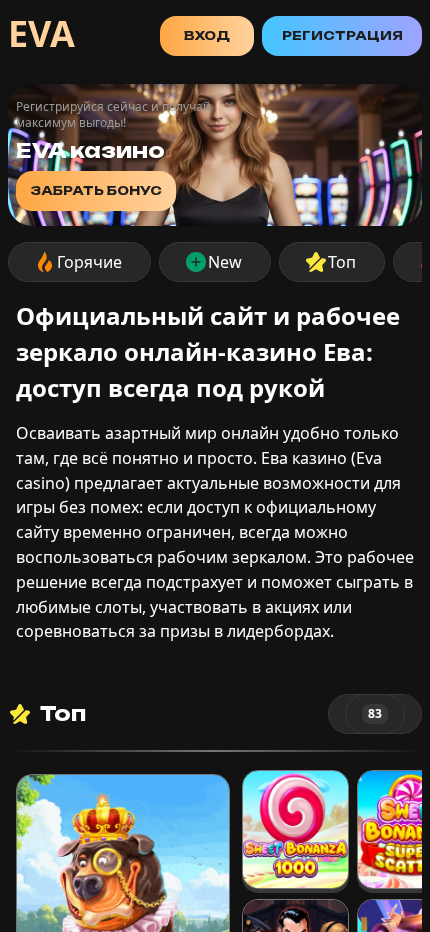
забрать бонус (96, 190)
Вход (207, 35)
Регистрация (342, 35)
